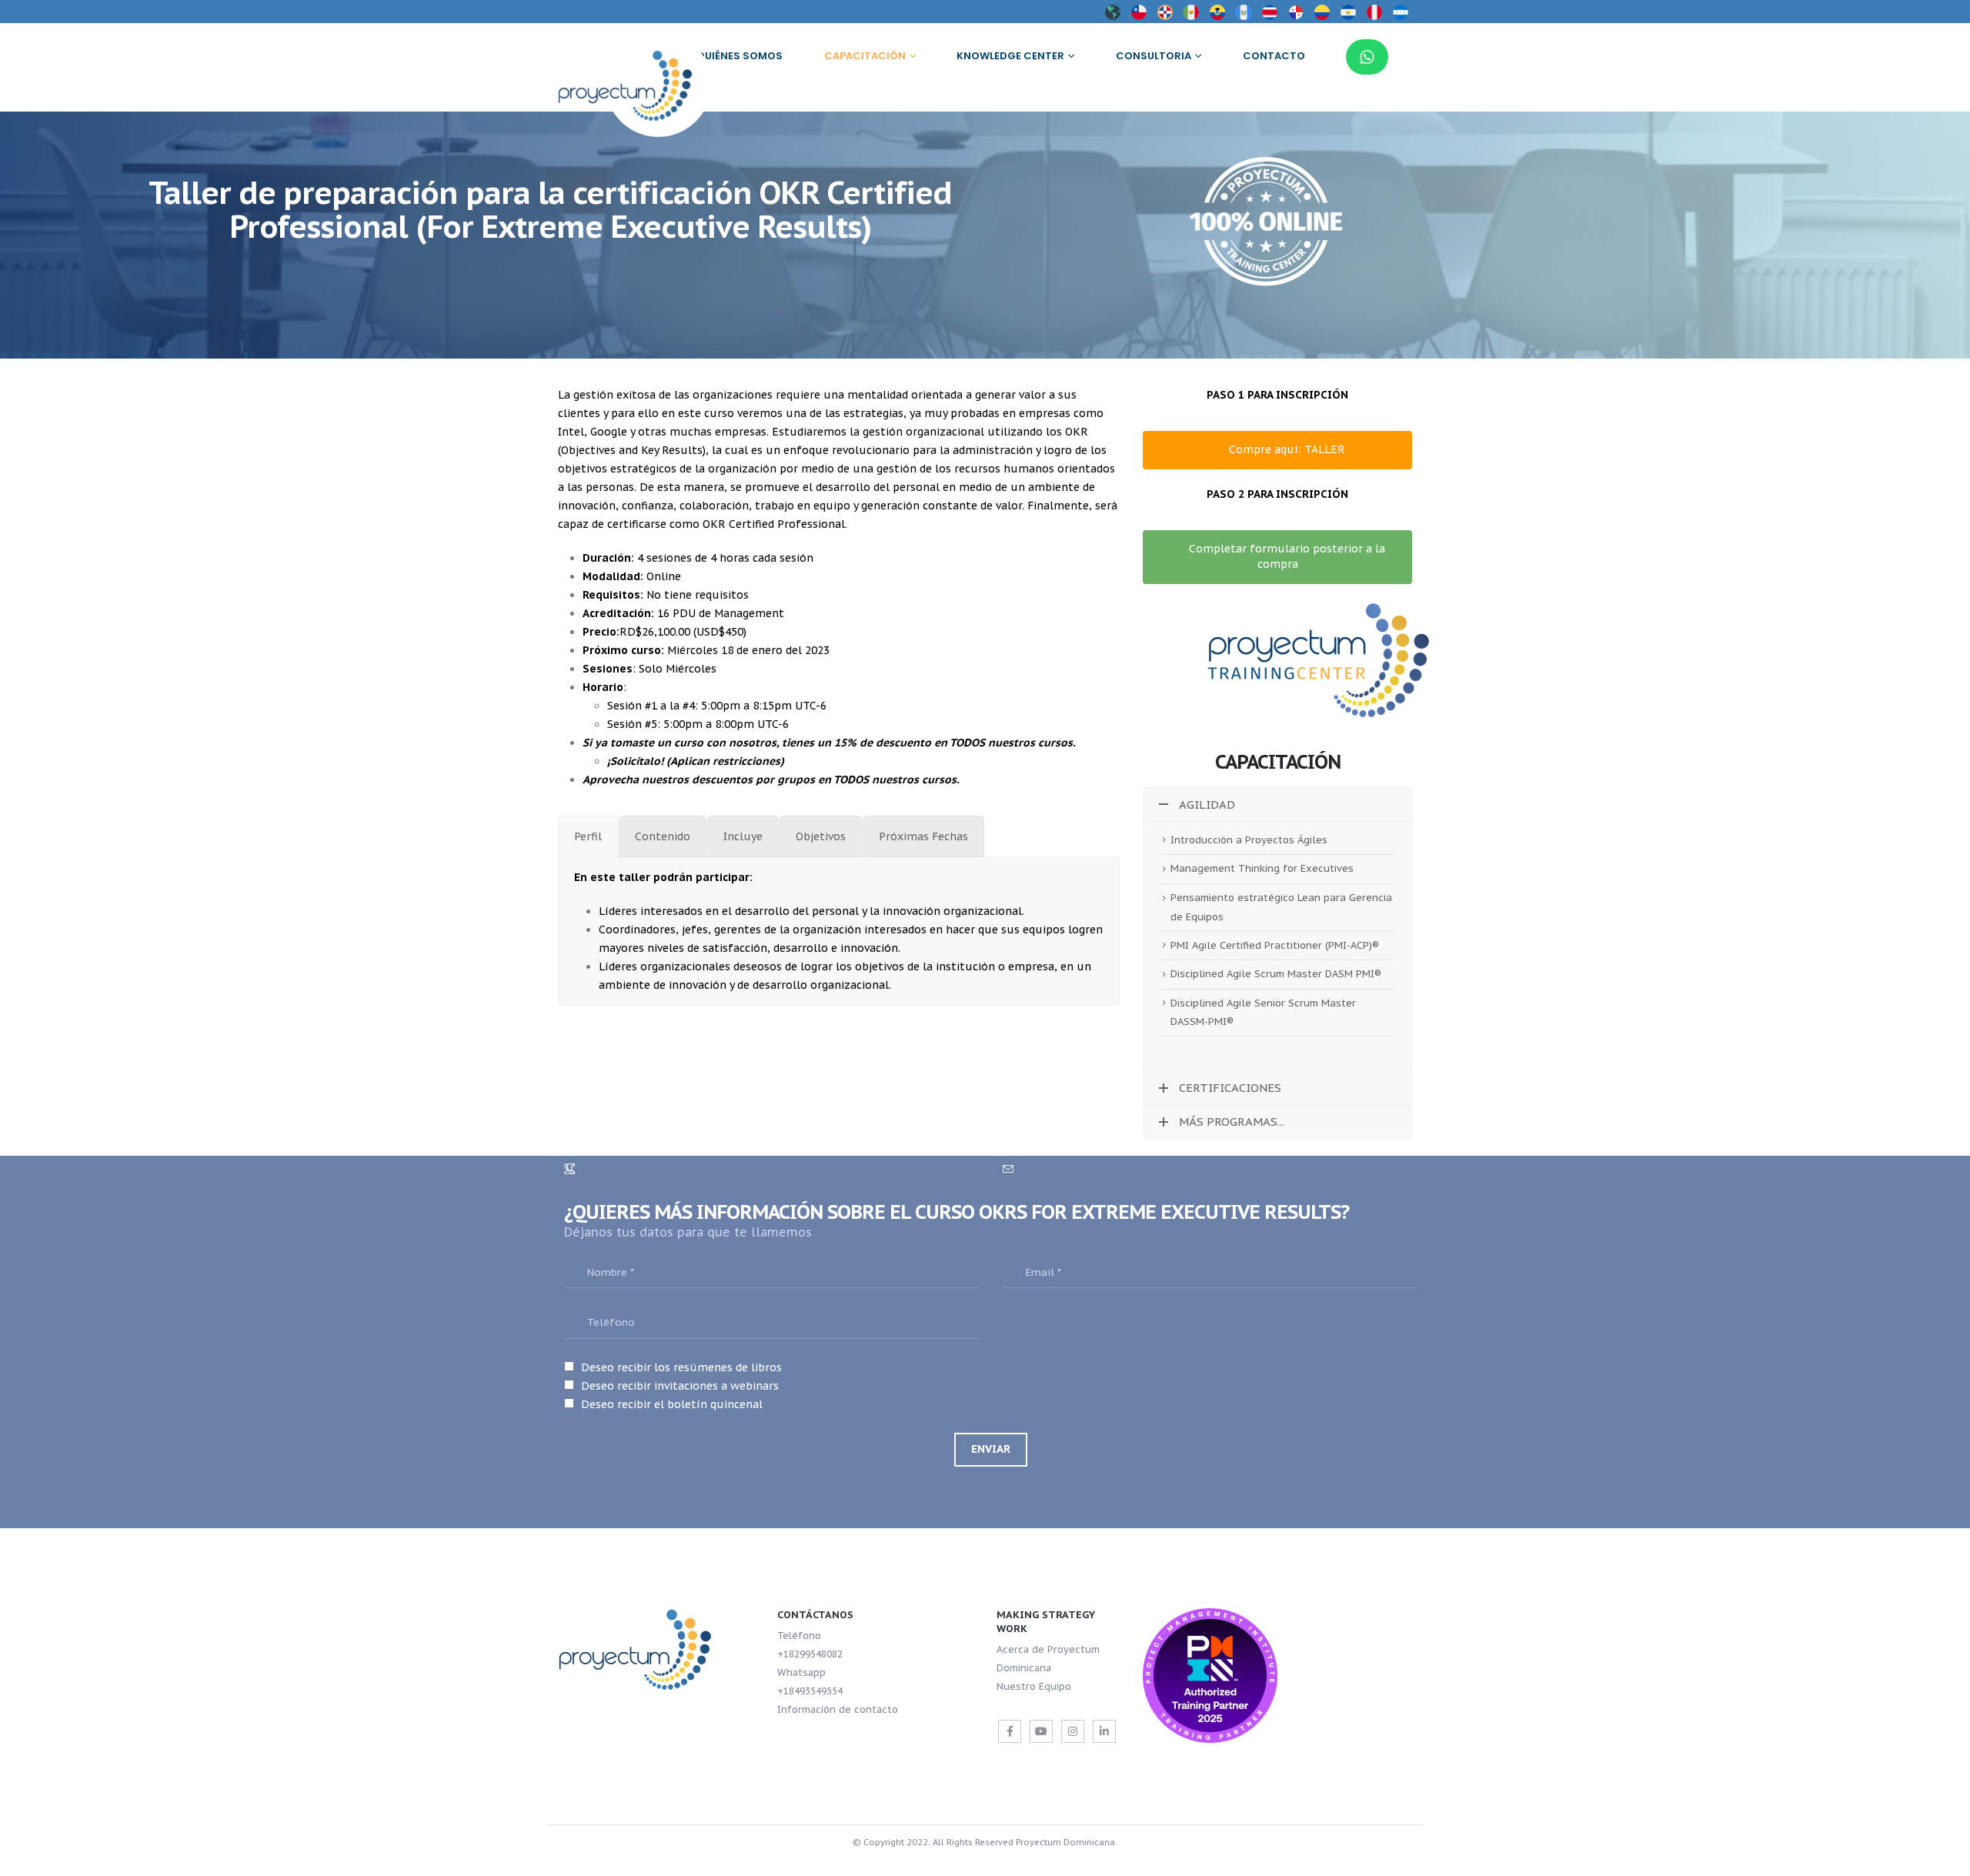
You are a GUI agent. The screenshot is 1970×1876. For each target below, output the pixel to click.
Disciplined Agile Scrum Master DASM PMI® (1276, 974)
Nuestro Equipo (1034, 1686)
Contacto (1274, 56)
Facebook (1010, 1731)
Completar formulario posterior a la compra (1286, 556)
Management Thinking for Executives (1262, 868)
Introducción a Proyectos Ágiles (1249, 840)
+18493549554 (810, 1691)
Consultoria (1154, 56)
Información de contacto (838, 1709)
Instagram (1073, 1731)
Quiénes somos (740, 56)
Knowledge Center (1010, 56)
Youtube (1041, 1731)
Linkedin (1104, 1731)
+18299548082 (810, 1654)
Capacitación (865, 56)
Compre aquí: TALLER (1286, 449)
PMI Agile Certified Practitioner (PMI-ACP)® (1275, 945)
